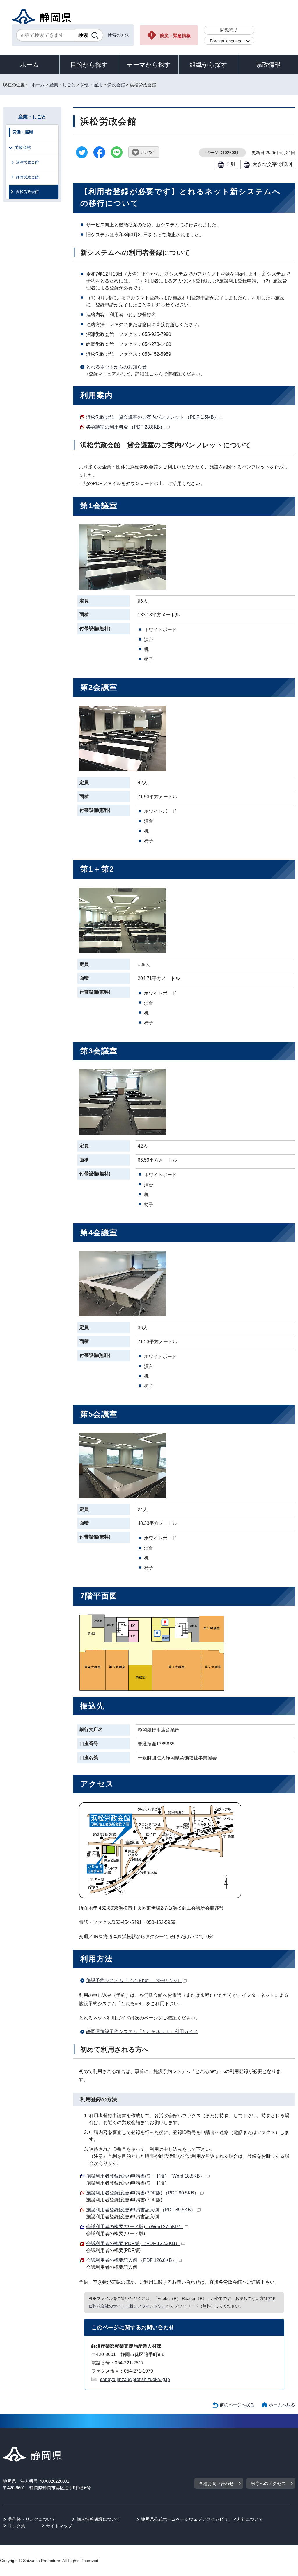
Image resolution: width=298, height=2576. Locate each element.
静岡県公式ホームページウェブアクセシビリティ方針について (202, 2519)
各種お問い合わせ (216, 2483)
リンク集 (17, 2526)
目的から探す (89, 65)
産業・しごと (63, 85)
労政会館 (116, 85)
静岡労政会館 (27, 177)
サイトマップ (59, 2526)
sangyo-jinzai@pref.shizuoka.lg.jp (135, 2379)
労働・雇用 (92, 85)
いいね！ (148, 152)
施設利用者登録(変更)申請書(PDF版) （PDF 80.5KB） (142, 2193)
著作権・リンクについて (32, 2519)
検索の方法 (119, 35)
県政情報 (268, 65)
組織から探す (209, 65)
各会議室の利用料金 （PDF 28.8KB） (125, 427)
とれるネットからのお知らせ (116, 367)
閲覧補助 (229, 30)
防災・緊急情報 (175, 36)
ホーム (30, 65)
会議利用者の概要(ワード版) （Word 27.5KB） (135, 2227)
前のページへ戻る (237, 2405)
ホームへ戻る (282, 2405)
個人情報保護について (98, 2519)
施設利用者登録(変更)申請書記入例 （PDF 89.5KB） (141, 2210)
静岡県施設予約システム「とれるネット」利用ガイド (142, 2032)
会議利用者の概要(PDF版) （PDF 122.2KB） (133, 2243)
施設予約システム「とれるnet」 (134, 1980)
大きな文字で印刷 (272, 164)
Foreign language (226, 41)
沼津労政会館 (27, 162)
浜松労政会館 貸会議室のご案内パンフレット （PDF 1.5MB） (152, 417)
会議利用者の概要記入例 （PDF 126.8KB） (131, 2260)
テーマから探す (149, 65)
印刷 (231, 164)
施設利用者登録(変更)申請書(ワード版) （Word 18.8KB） (145, 2176)
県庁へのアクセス (268, 2483)
